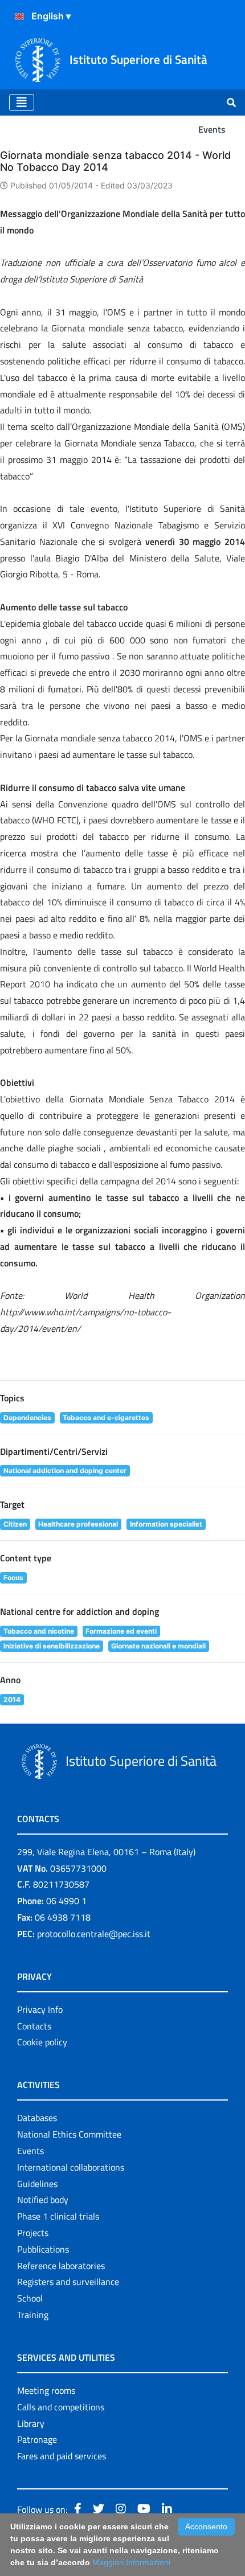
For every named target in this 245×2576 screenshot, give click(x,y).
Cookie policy (42, 2042)
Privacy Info (40, 2009)
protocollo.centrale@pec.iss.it (94, 1934)
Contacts (34, 2026)
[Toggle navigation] (22, 102)
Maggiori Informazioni (131, 2562)
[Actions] (19, 17)
